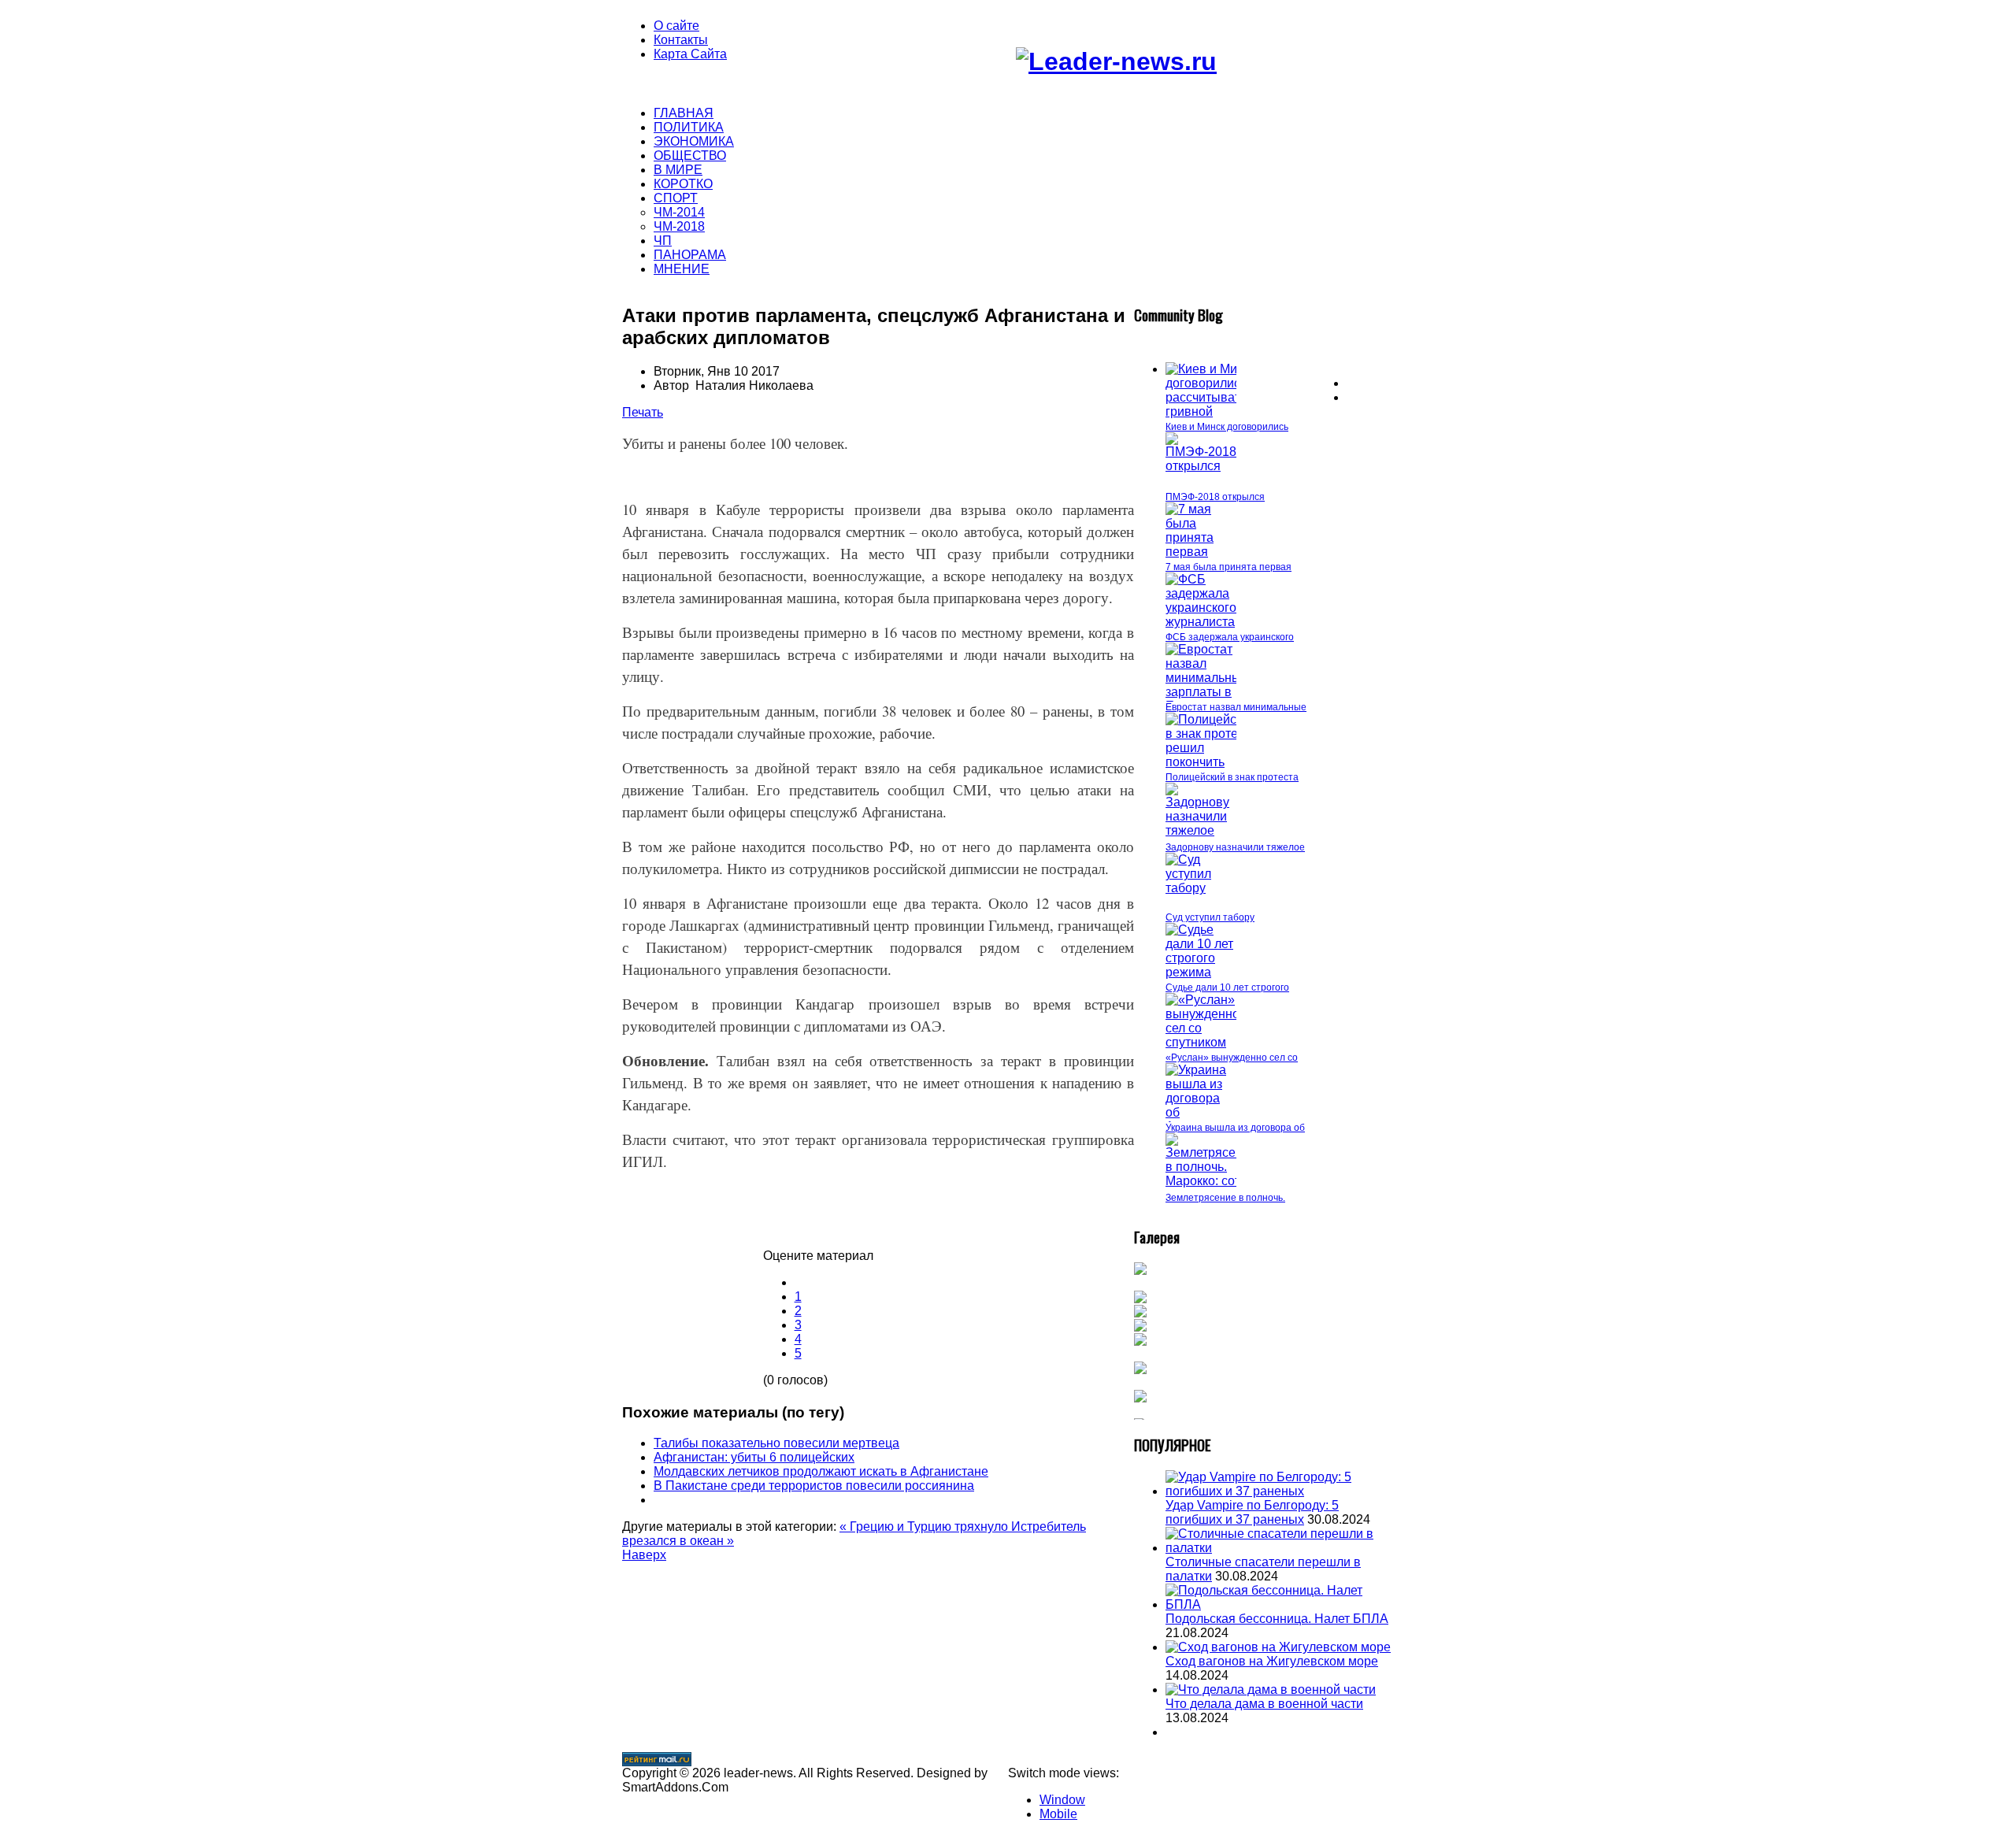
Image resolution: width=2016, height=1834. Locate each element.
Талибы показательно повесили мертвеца (776, 1443)
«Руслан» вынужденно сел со (1232, 1058)
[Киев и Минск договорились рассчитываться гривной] (1213, 411)
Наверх (644, 1555)
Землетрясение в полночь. (1225, 1198)
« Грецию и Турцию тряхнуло (925, 1526)
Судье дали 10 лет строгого (1227, 987)
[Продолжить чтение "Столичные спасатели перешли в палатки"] (1280, 1548)
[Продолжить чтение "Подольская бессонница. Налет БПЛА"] (1280, 1604)
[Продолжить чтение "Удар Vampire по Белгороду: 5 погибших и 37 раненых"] (1280, 1491)
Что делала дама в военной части (1264, 1704)
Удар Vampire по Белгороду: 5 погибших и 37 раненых (1252, 1512)
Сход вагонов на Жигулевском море (1272, 1661)
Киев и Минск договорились (1227, 427)
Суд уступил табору (1210, 917)
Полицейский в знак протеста (1232, 777)
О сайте (676, 26)
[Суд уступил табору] (1201, 888)
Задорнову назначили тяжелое (1235, 847)
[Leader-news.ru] (1116, 61)
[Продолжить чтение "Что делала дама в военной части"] (1271, 1690)
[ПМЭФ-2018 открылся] (1201, 466)
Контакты (681, 40)
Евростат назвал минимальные (1236, 707)
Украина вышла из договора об (1235, 1128)
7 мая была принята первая (1228, 567)
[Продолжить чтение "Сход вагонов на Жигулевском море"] (1278, 1647)
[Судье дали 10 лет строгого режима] (1201, 972)
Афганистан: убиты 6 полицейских (754, 1457)
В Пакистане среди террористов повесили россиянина (814, 1486)
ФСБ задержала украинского (1230, 637)
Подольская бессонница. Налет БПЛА (1277, 1619)
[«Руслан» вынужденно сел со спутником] (1203, 1042)
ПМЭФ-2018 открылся (1215, 497)
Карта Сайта (690, 54)
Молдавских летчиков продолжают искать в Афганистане (821, 1471)
